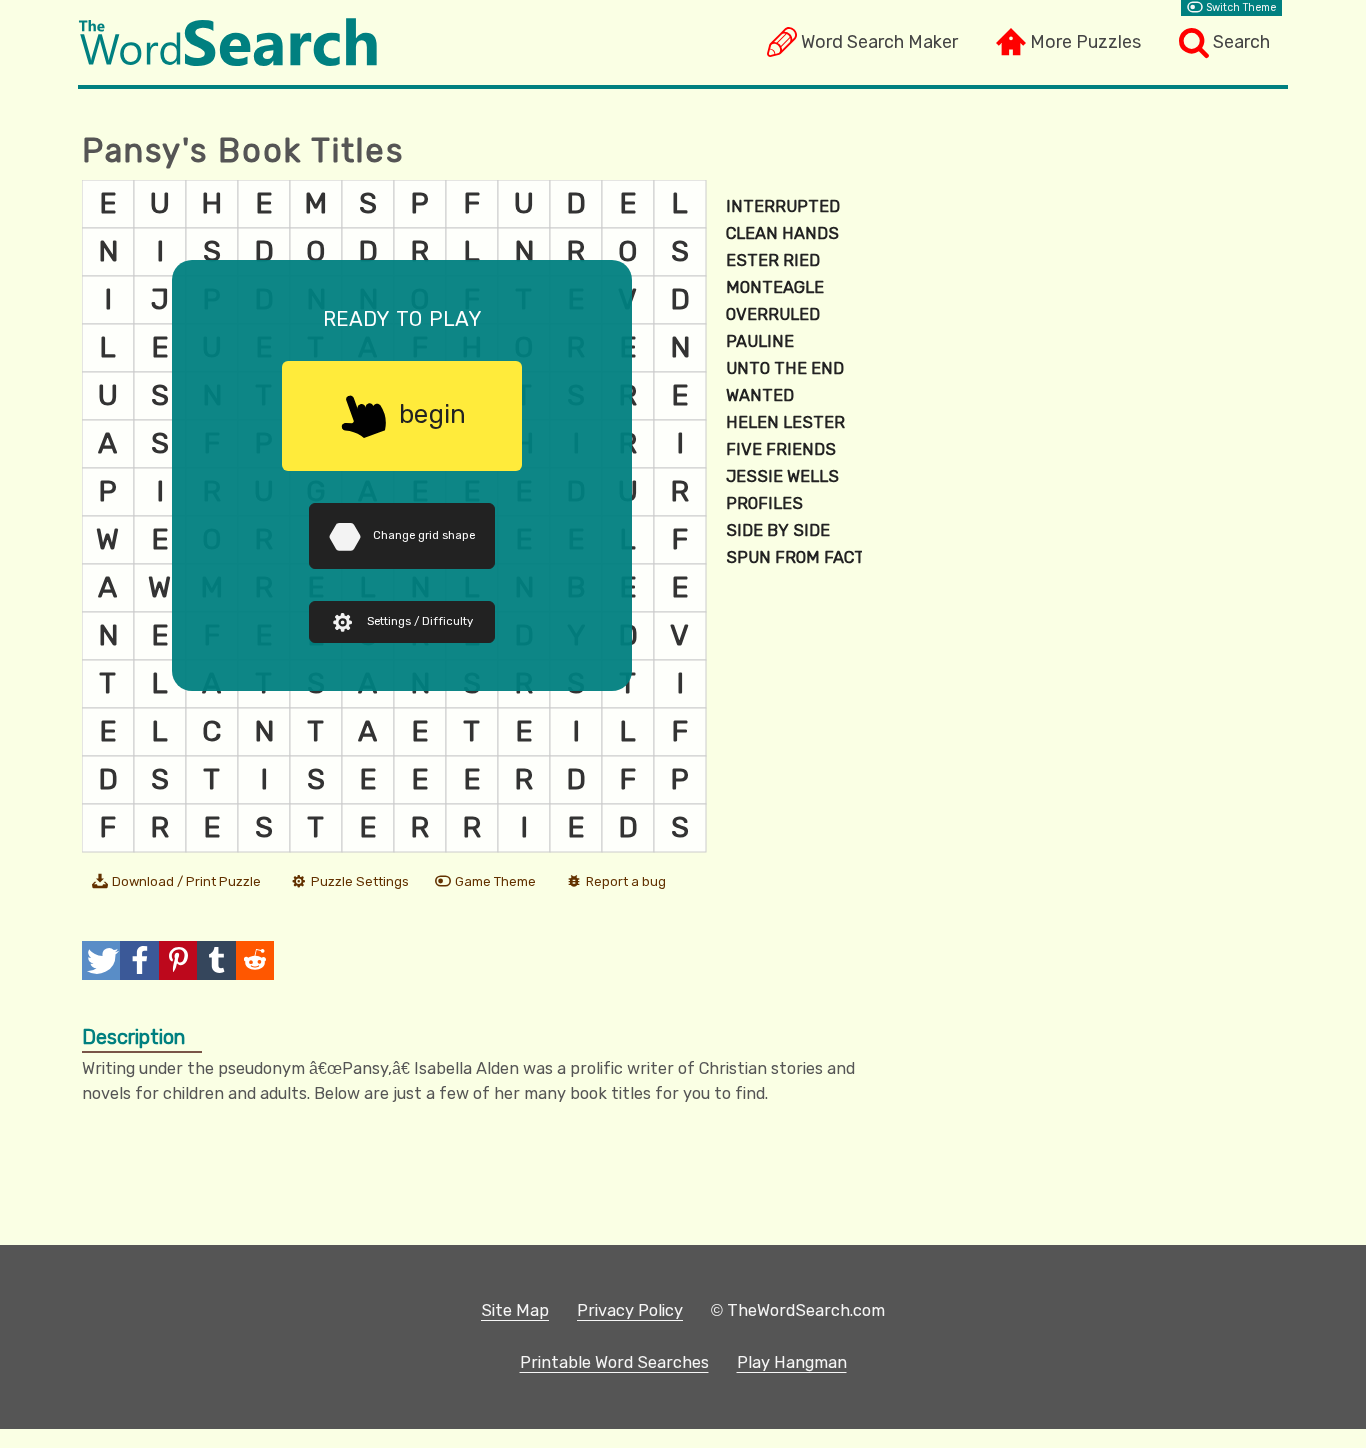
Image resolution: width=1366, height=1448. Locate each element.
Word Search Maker (879, 42)
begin (432, 414)
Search (1241, 42)
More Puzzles (1085, 42)
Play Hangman (792, 1362)
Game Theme (495, 881)
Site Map (515, 1310)
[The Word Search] (228, 60)
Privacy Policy (630, 1310)
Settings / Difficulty (420, 621)
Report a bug (626, 881)
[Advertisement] (1084, 329)
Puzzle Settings (360, 881)
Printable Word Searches (614, 1362)
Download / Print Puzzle (186, 881)
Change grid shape (424, 535)
